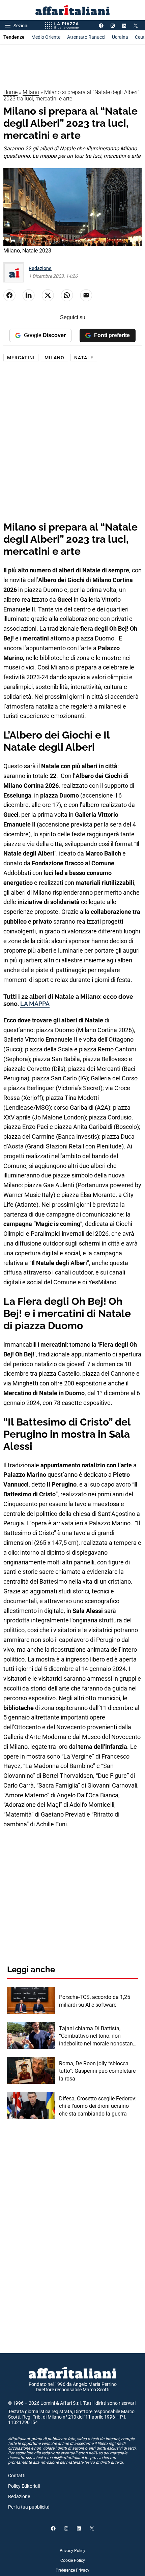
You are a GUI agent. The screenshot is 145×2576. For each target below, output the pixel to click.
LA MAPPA (35, 1004)
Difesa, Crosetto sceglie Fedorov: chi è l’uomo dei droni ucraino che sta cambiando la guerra (98, 2106)
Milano (31, 92)
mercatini (21, 358)
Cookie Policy (73, 2560)
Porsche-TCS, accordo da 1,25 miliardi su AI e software (95, 2001)
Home (10, 92)
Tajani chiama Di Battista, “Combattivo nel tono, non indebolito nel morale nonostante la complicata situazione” (98, 2036)
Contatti (17, 2476)
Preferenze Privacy (72, 2570)
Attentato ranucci (86, 37)
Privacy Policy (72, 2551)
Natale (84, 358)
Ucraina (120, 37)
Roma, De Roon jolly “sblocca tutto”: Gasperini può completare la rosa (97, 2071)
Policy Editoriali (24, 2486)
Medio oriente (46, 37)
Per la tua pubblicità (29, 2507)
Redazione (40, 268)
